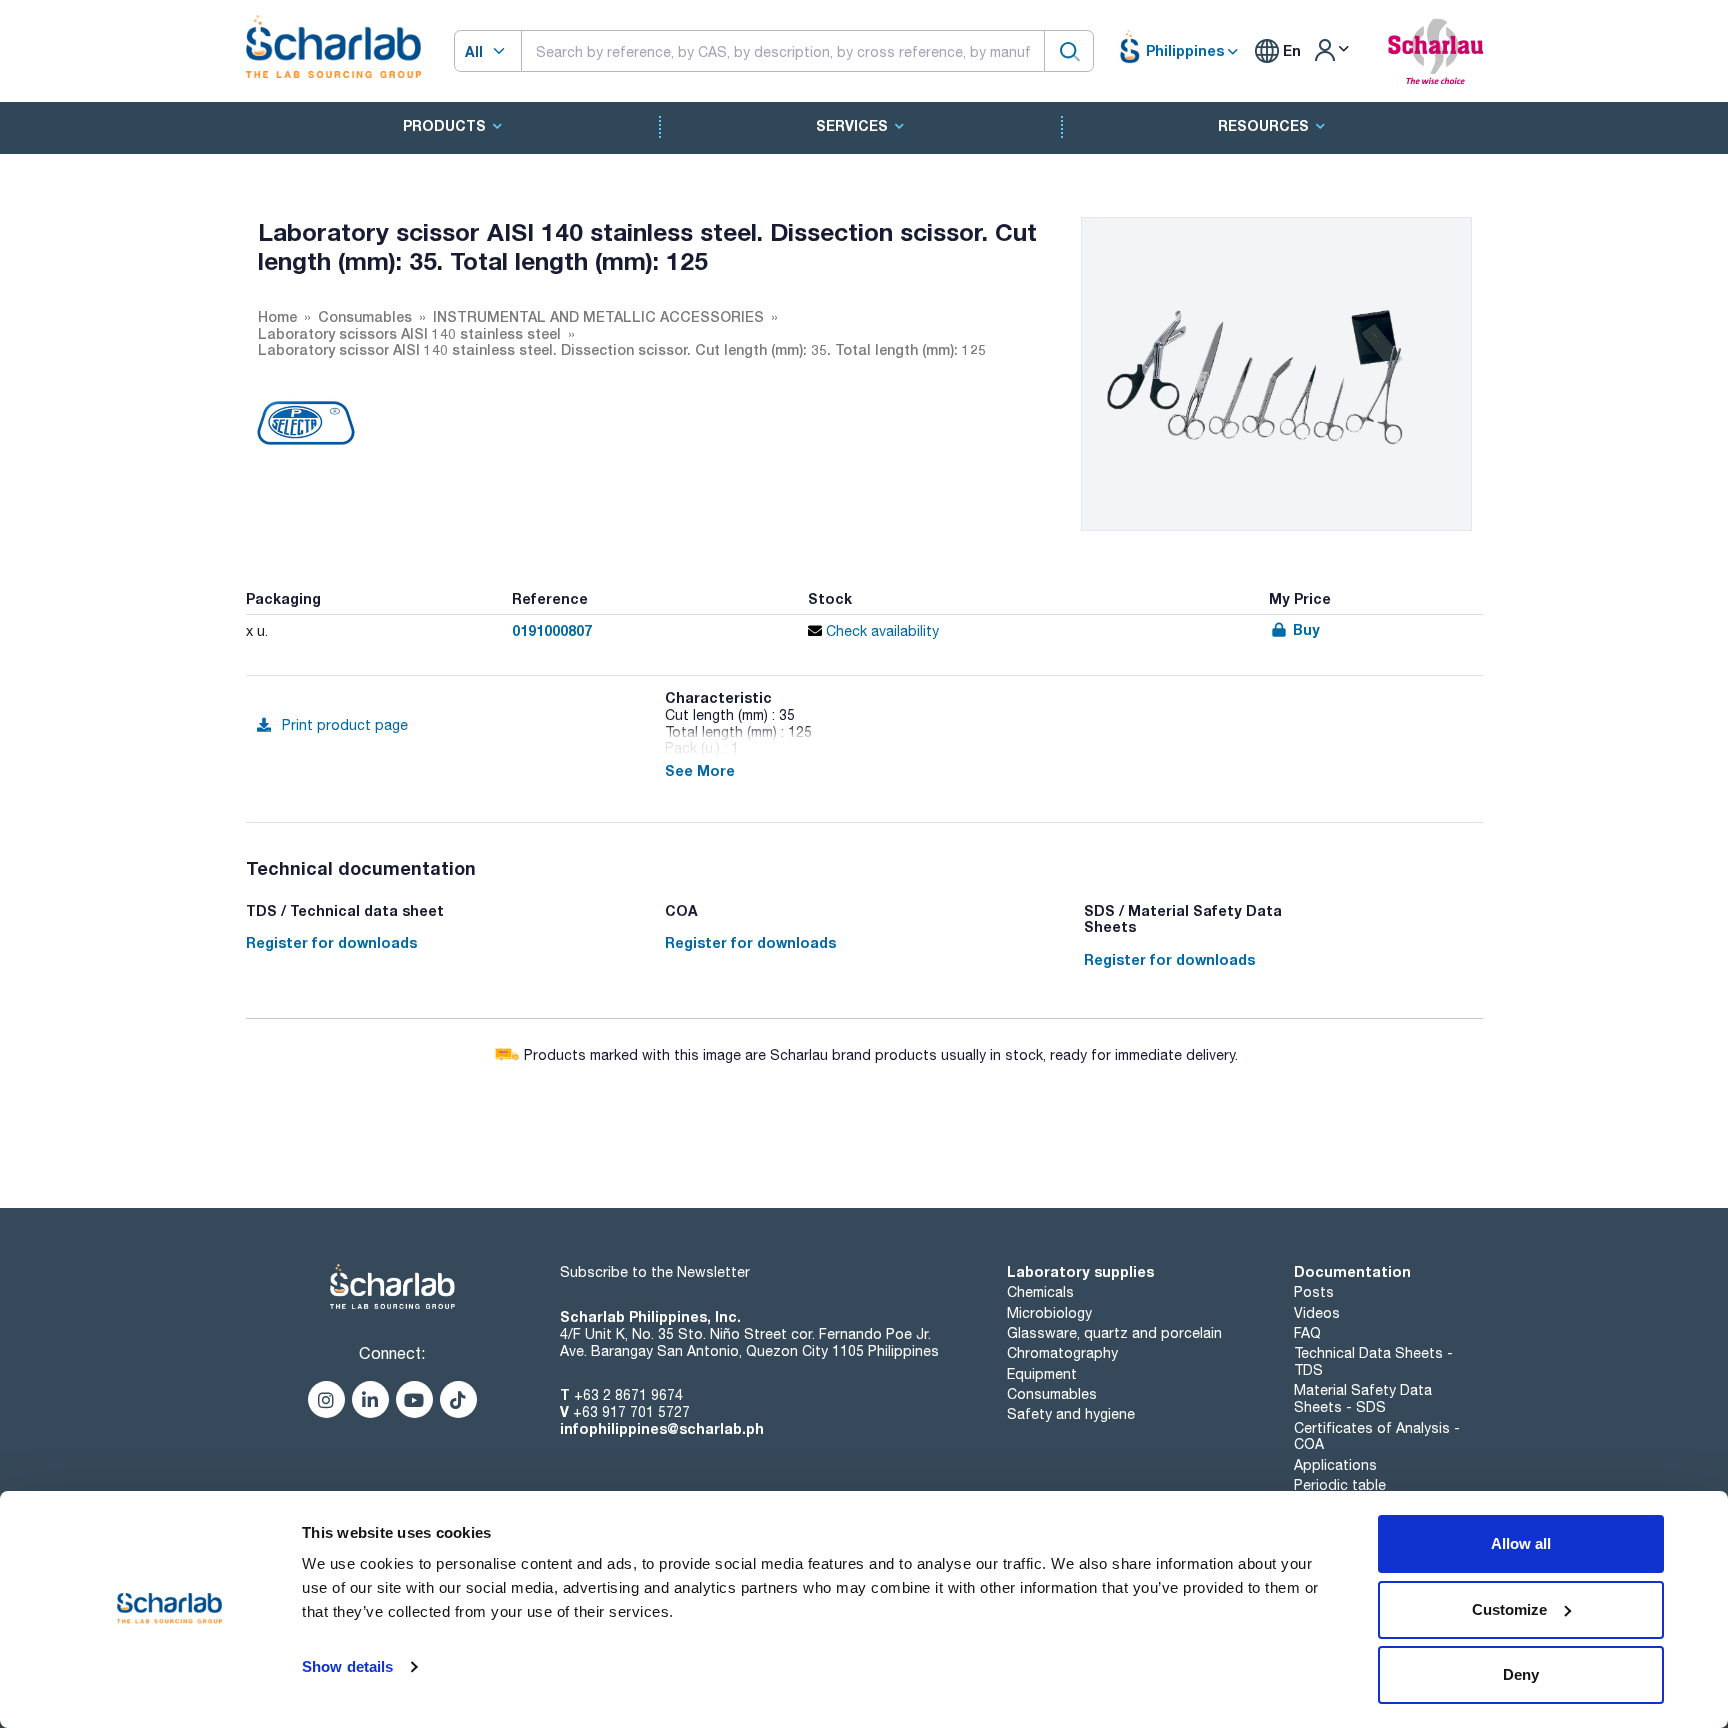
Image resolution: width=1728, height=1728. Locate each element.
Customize (1509, 1609)
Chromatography (1062, 1353)
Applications (1335, 1465)
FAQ (1307, 1333)
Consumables (1052, 1394)
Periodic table (1340, 1485)
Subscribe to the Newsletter (655, 1272)
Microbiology (1049, 1313)
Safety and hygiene (1071, 1414)
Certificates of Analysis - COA (1377, 1436)
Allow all (1521, 1543)
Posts (1314, 1292)
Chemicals (1040, 1292)
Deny (1521, 1674)
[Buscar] (1069, 50)
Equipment (1042, 1374)
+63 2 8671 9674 (628, 1395)
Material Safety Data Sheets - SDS (1363, 1398)
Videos (1317, 1313)
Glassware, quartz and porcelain (1114, 1333)
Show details (347, 1666)
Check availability (880, 631)
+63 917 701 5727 (631, 1412)
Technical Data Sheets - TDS (1373, 1361)
